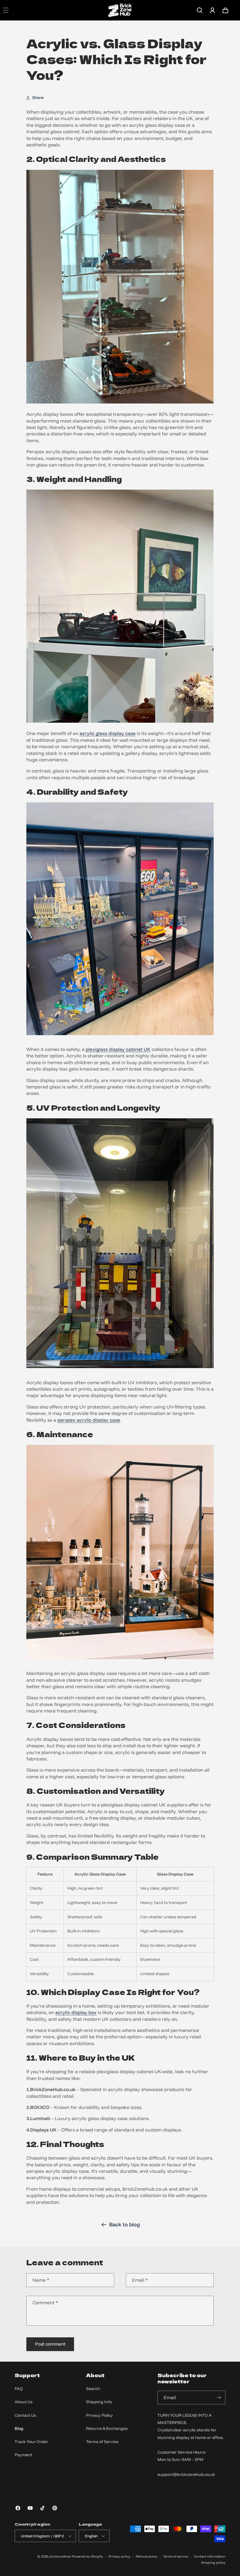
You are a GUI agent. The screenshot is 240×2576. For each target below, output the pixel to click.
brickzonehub (60, 2556)
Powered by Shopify (87, 2556)
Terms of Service (102, 2442)
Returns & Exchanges (107, 2428)
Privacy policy (119, 2556)
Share (38, 98)
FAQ (19, 2389)
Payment (23, 2455)
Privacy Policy (100, 2415)
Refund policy (147, 2556)
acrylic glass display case (108, 733)
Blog (19, 2428)
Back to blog (125, 2224)
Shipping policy (213, 2563)
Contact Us (25, 2415)
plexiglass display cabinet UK (118, 1049)
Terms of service (176, 2556)
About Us (24, 2402)
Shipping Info (99, 2402)
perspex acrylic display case (89, 1420)
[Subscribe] (219, 2398)
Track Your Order (31, 2442)
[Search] (200, 10)
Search (93, 2389)
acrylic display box (76, 2012)
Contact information (210, 2556)
